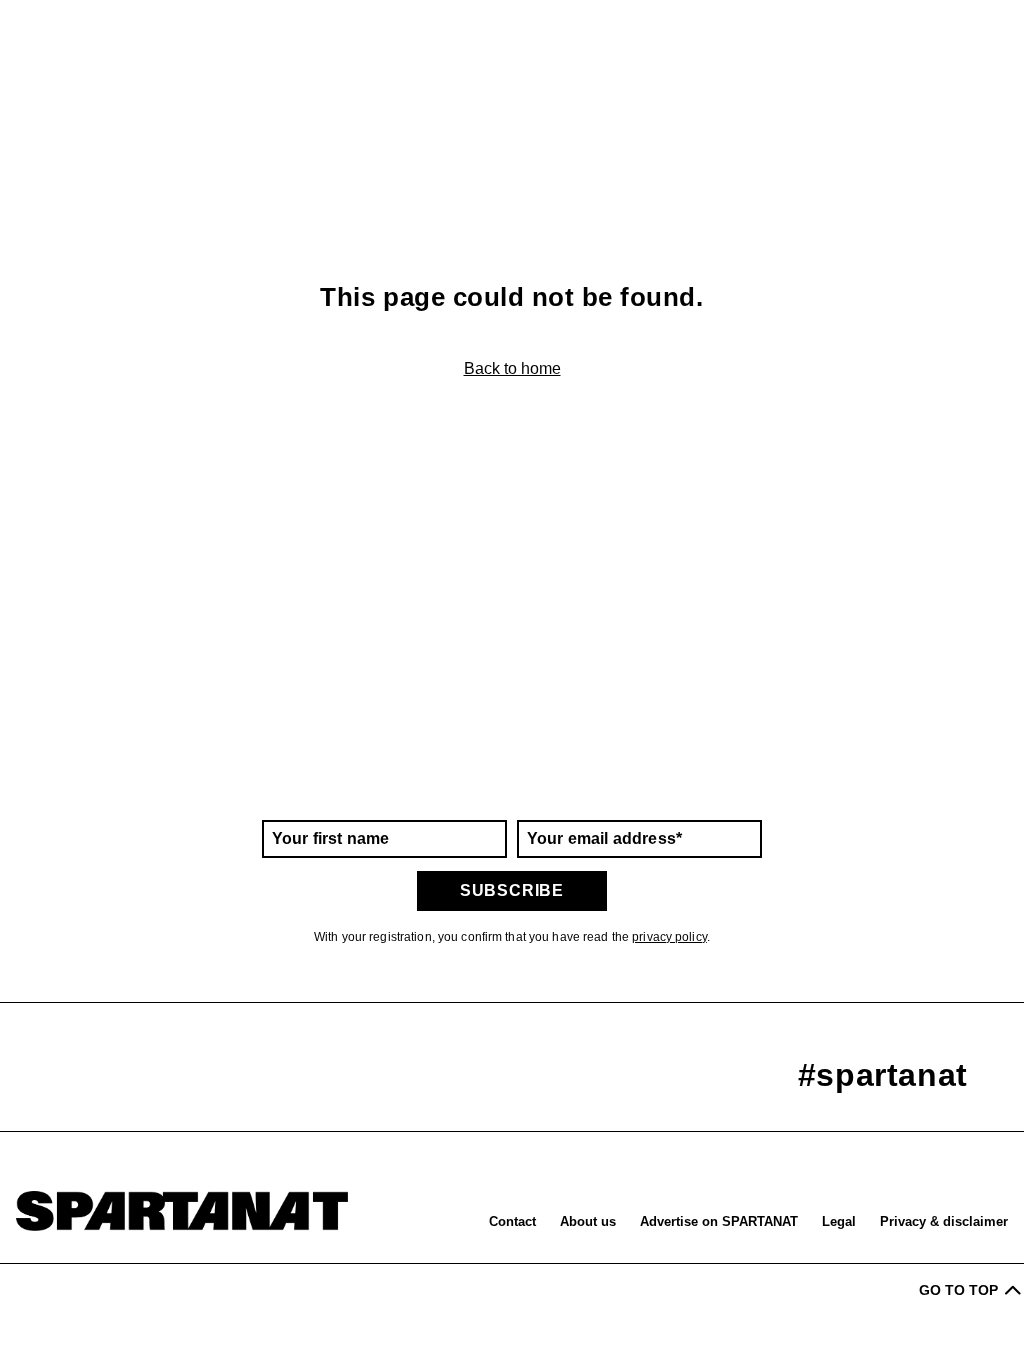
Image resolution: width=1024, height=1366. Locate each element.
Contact (512, 1221)
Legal (839, 1221)
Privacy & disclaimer (944, 1221)
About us (588, 1221)
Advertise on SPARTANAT (719, 1221)
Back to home (512, 368)
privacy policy (669, 937)
